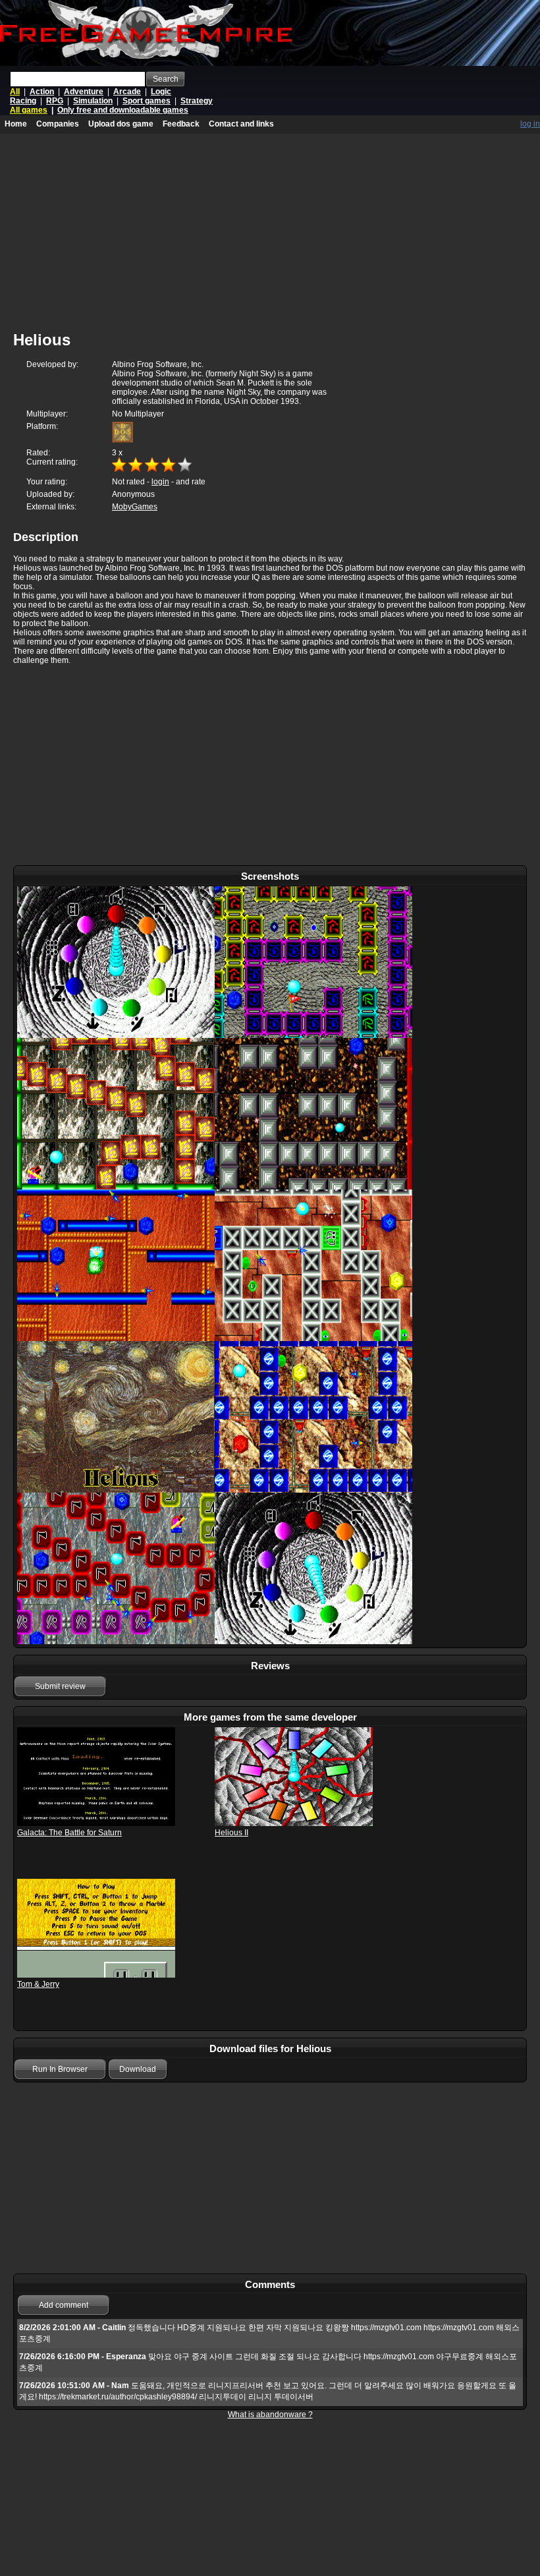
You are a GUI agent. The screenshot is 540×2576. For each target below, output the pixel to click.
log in (530, 124)
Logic (161, 92)
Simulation (93, 101)
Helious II (231, 1833)
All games (29, 110)
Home (16, 124)
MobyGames (135, 507)
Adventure (84, 92)
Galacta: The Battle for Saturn (69, 1833)
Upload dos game (121, 124)
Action (42, 92)
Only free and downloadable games (123, 110)
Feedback (181, 124)
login (160, 482)
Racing (23, 101)
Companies (58, 124)
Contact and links (241, 124)
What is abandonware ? (270, 2415)
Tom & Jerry (38, 1984)
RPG (55, 101)
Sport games (147, 101)
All (15, 92)
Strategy (197, 101)
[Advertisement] (270, 766)
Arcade (127, 92)
